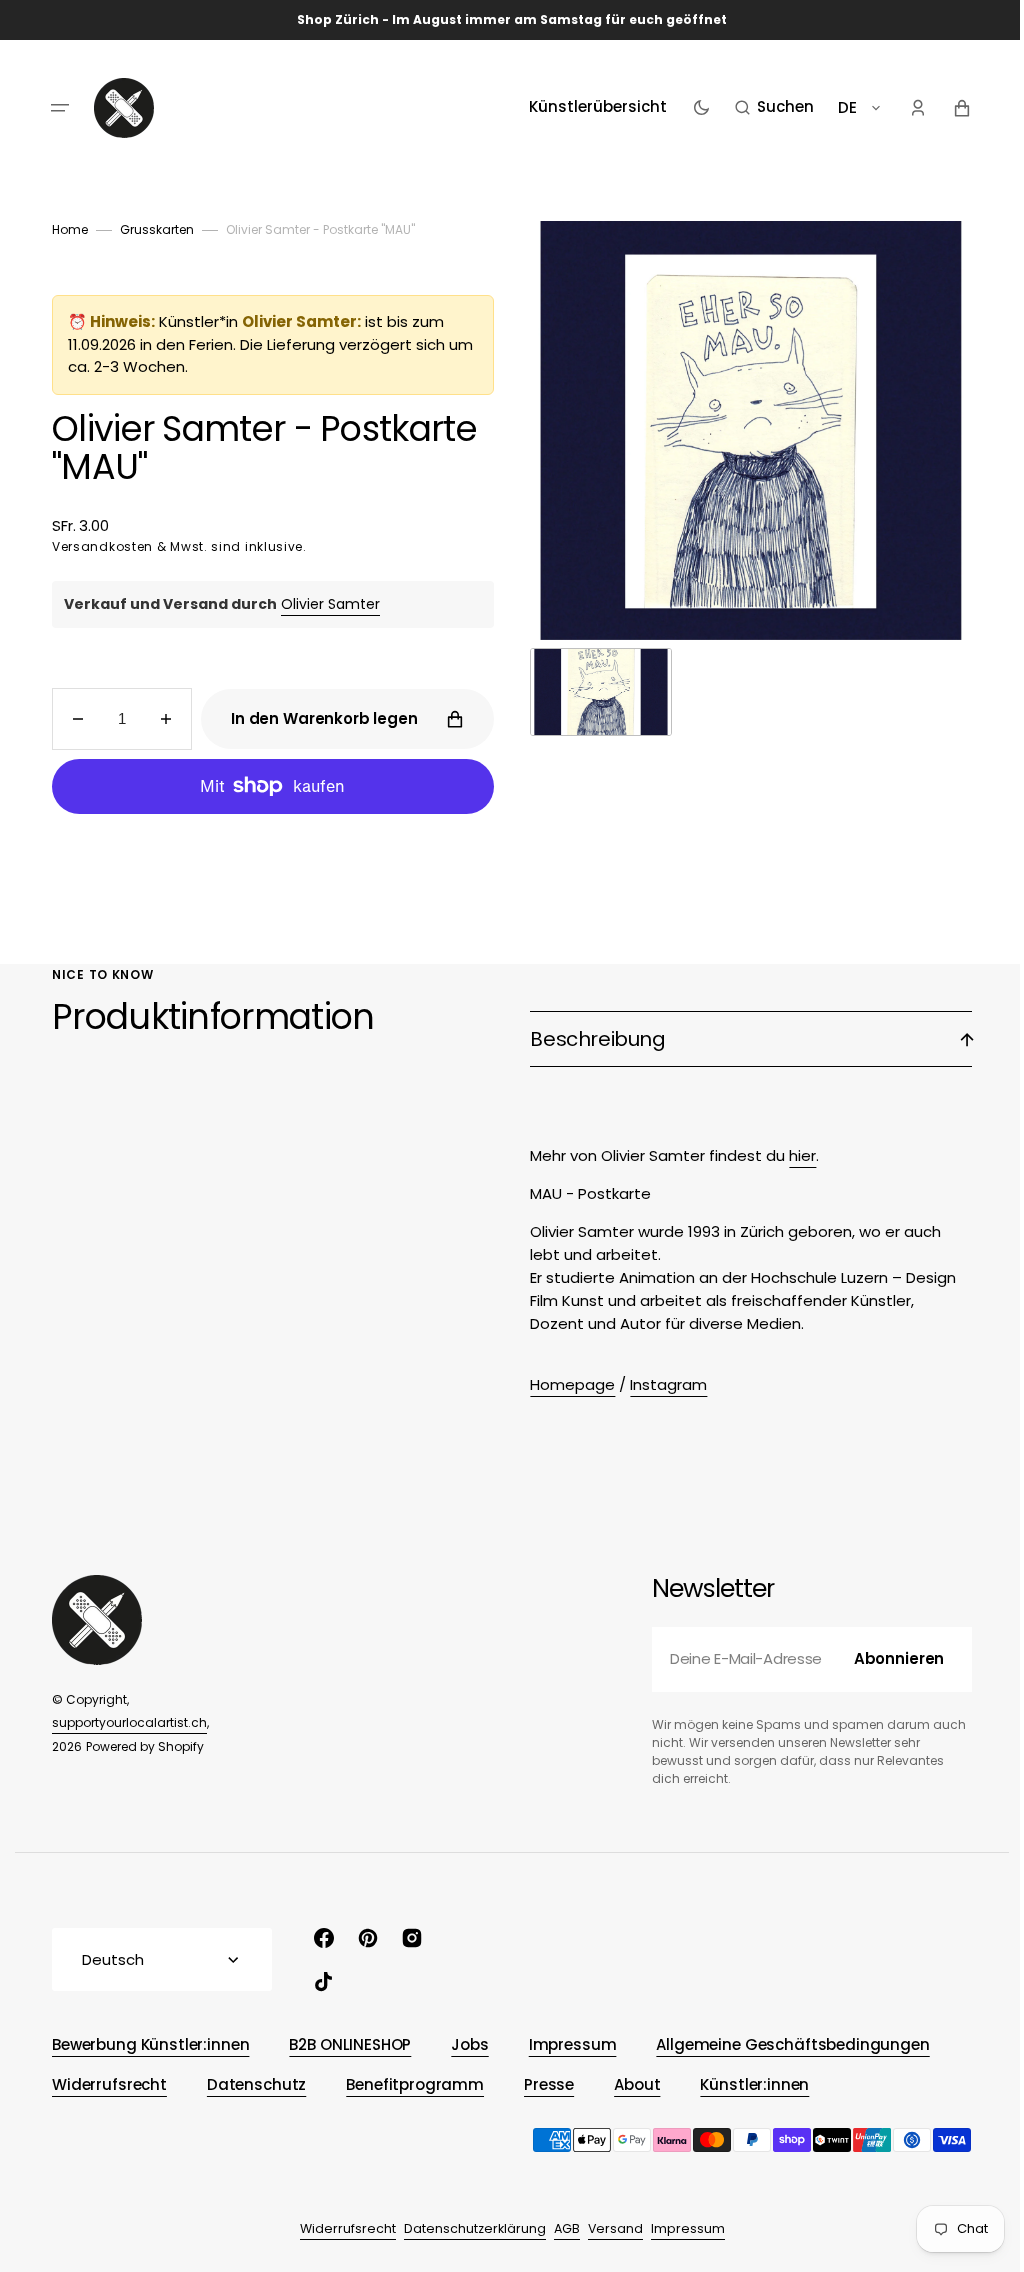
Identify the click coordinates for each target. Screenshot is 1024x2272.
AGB (559, 2228)
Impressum (680, 2228)
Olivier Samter (323, 604)
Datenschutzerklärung (467, 2228)
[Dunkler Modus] (693, 108)
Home (63, 229)
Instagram (661, 1384)
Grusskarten (150, 229)
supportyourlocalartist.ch (122, 1722)
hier (795, 1155)
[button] (53, 108)
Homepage (565, 1384)
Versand (607, 2228)
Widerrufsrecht (340, 2228)
